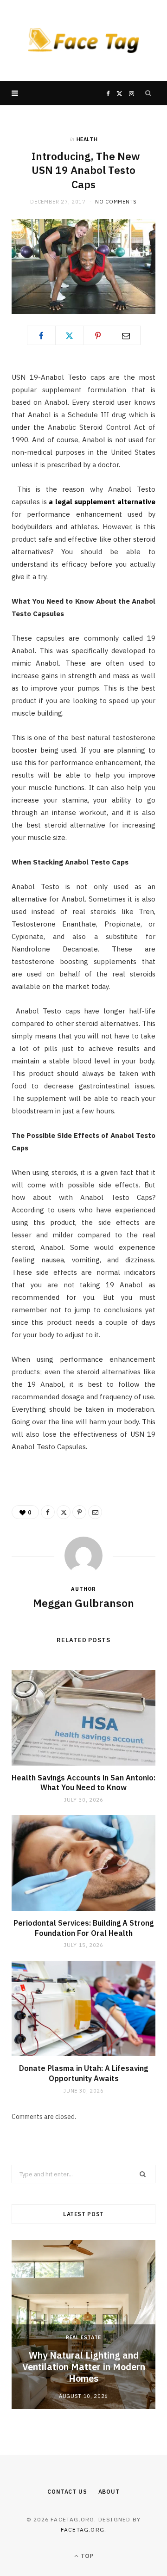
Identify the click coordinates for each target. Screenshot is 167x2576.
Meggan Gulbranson (83, 1603)
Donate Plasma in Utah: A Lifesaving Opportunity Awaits (83, 2073)
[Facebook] (41, 335)
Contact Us (67, 2492)
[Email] (126, 335)
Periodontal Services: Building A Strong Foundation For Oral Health (83, 1928)
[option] (83, 2325)
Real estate (83, 2337)
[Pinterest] (98, 335)
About (109, 2492)
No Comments (116, 202)
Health (87, 139)
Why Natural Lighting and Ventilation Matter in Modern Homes (84, 2367)
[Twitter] (70, 335)
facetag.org (83, 2530)
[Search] (148, 93)
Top (86, 2556)
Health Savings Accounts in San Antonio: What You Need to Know (83, 1783)
